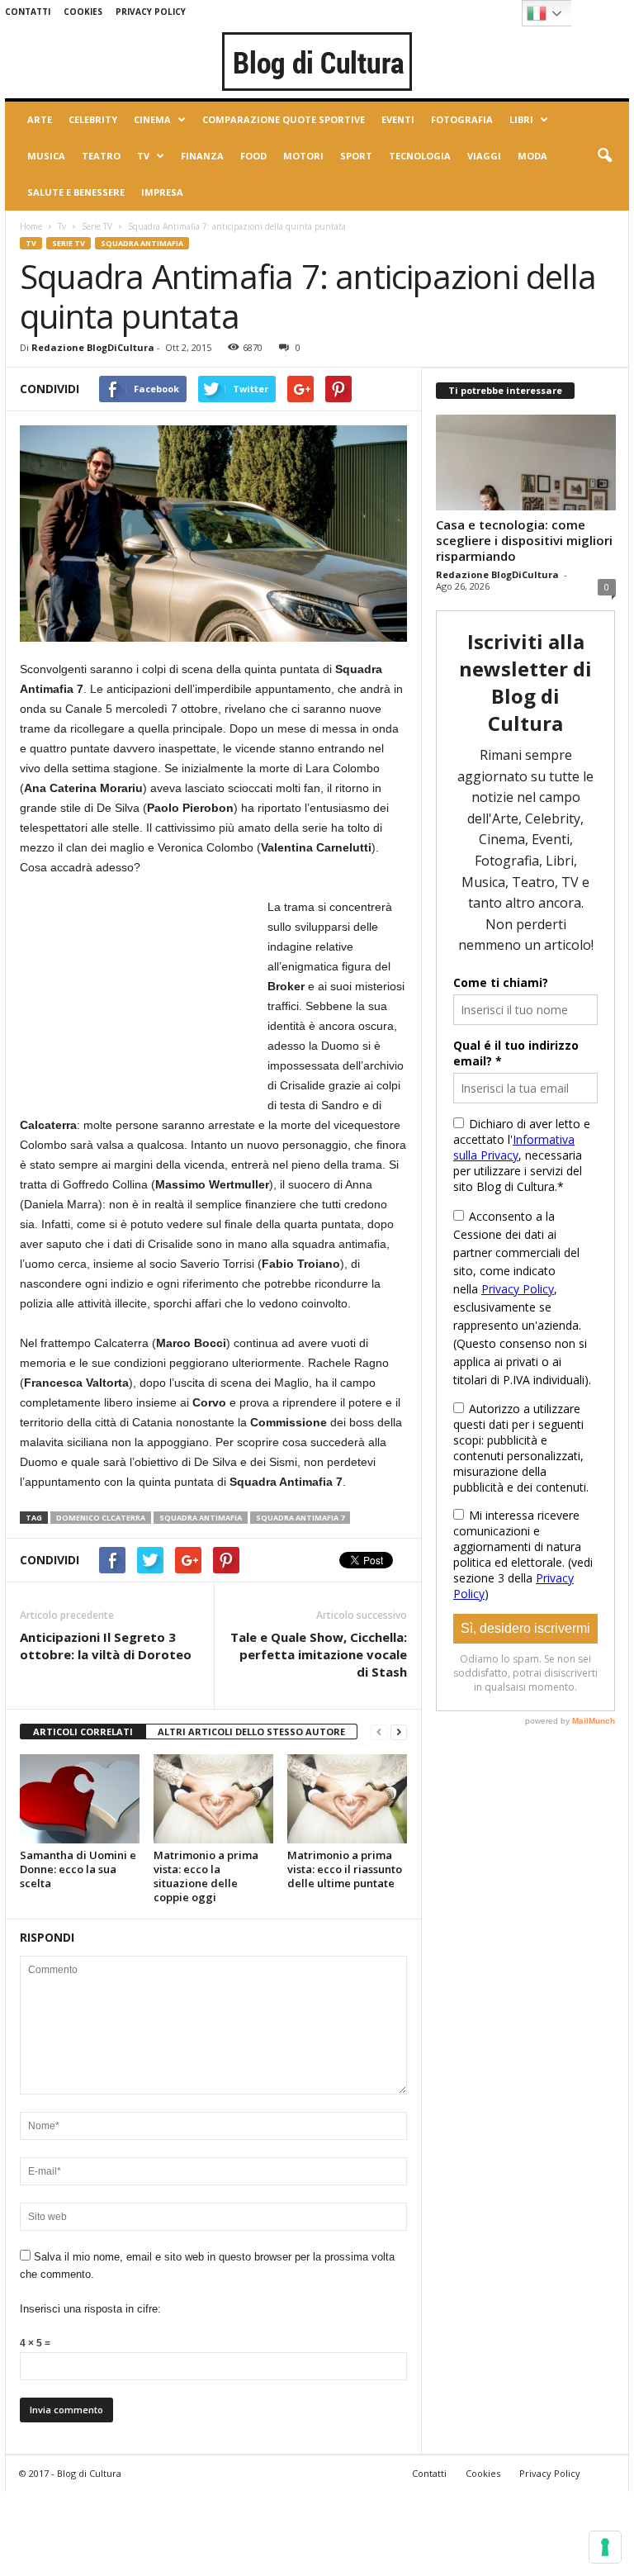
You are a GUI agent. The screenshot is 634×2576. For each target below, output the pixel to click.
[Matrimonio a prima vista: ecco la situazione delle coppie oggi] (213, 1799)
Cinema (152, 119)
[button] (604, 156)
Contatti (28, 12)
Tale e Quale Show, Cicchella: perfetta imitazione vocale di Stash (319, 1654)
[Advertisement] (144, 1000)
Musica (46, 156)
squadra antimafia (201, 1518)
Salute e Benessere (76, 192)
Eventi (398, 119)
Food (253, 156)
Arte (40, 119)
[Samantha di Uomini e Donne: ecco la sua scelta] (80, 1799)
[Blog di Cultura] (317, 61)
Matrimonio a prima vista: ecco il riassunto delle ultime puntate (345, 1869)
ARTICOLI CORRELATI (83, 1732)
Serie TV (97, 226)
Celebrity (93, 119)
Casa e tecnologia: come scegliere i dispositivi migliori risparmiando (524, 540)
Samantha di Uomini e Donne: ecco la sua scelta (78, 1869)
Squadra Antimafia (142, 243)
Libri (521, 119)
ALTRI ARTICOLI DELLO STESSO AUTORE (251, 1732)
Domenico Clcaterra (101, 1518)
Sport (356, 156)
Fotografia (462, 119)
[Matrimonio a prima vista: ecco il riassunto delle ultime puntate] (347, 1799)
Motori (303, 156)
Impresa (162, 192)
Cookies (83, 12)
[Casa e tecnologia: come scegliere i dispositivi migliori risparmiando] (526, 463)
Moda (532, 156)
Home (31, 226)
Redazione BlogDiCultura (93, 347)
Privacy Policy (151, 12)
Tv (143, 156)
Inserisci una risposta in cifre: (90, 2309)
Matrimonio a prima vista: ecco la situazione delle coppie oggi (206, 1876)
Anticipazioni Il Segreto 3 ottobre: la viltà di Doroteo (106, 1646)
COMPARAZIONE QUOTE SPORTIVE (284, 119)
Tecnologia (420, 156)
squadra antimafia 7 (300, 1518)
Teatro (101, 156)
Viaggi (484, 156)
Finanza (202, 156)
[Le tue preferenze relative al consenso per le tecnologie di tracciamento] (605, 2547)
